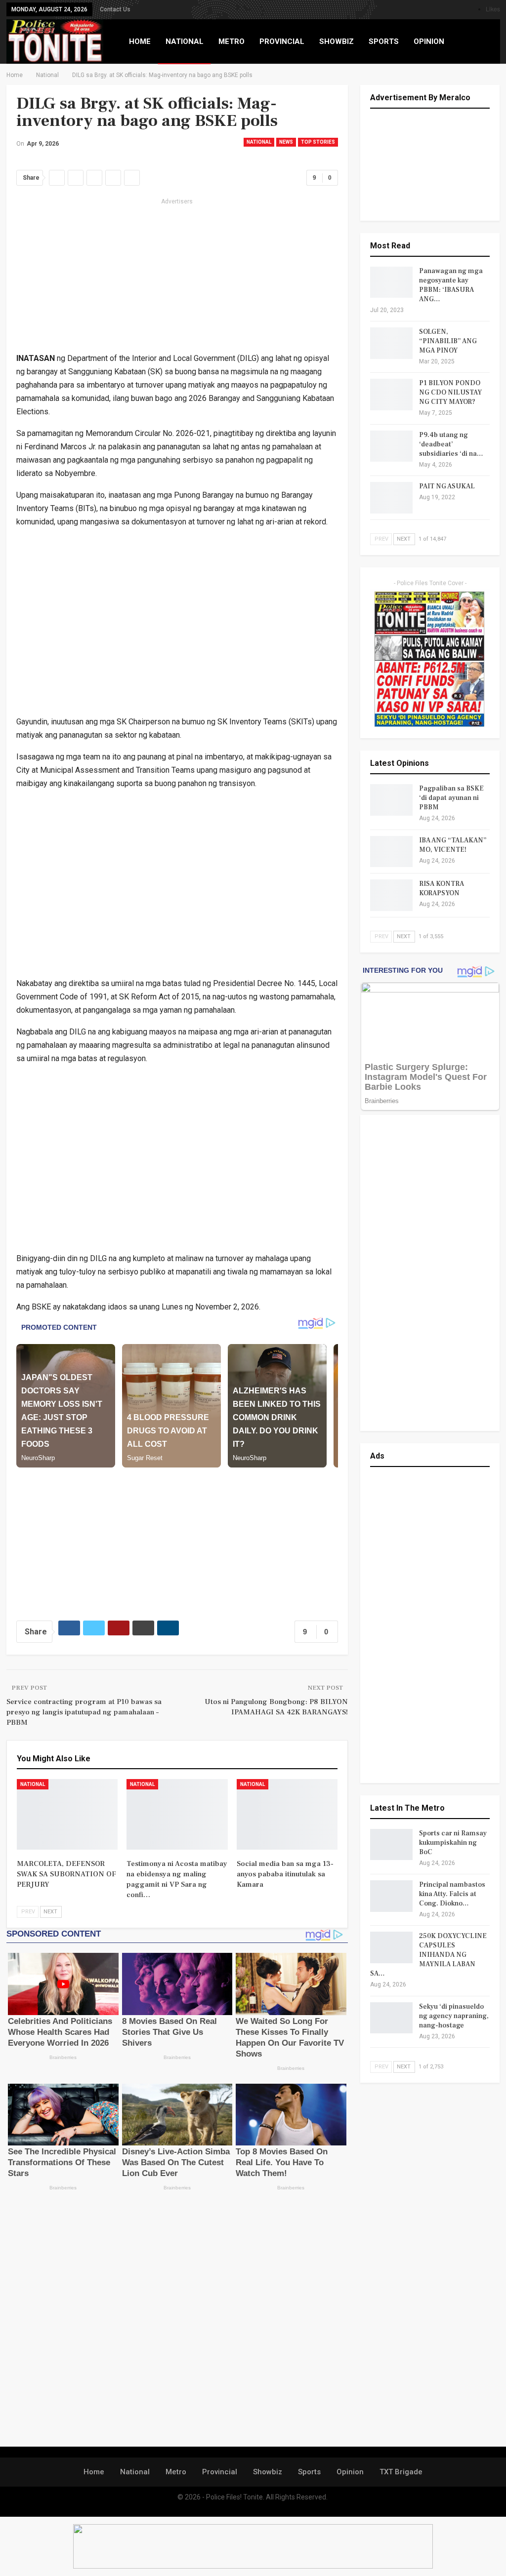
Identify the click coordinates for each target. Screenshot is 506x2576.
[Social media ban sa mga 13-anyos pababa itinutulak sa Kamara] (287, 1814)
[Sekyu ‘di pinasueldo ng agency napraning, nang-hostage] (391, 2018)
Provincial (220, 2472)
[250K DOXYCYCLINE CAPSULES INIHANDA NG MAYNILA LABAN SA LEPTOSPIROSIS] (391, 1947)
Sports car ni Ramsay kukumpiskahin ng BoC (453, 1843)
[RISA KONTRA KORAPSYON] (391, 895)
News (286, 142)
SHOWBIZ (337, 41)
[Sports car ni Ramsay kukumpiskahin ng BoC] (391, 1845)
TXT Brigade (401, 2472)
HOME (140, 41)
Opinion (350, 2472)
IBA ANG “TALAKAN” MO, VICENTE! (453, 845)
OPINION (429, 41)
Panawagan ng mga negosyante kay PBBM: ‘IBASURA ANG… (451, 285)
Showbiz (268, 2472)
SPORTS (384, 41)
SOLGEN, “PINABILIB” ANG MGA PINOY (448, 341)
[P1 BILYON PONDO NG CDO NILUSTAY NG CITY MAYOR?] (391, 395)
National (259, 142)
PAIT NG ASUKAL (447, 486)
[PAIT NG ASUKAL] (391, 498)
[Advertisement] (177, 277)
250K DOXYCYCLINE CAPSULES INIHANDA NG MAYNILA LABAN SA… (428, 1955)
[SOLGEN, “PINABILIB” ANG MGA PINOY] (391, 343)
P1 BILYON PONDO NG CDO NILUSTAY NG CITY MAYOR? (450, 393)
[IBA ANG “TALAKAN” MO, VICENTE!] (391, 852)
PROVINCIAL (282, 41)
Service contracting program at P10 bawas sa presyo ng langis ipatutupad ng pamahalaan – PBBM (84, 1712)
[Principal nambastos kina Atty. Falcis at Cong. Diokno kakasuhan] (391, 1896)
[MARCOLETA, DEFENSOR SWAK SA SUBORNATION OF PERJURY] (67, 1814)
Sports (309, 2472)
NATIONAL (185, 41)
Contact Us (115, 9)
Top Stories (318, 142)
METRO (232, 41)
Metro (176, 2472)
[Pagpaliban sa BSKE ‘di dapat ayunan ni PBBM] (391, 800)
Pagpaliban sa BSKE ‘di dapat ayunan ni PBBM (451, 798)
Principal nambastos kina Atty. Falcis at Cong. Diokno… (452, 1894)
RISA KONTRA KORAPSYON (442, 889)
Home (94, 2472)
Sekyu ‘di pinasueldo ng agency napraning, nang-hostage (454, 2016)
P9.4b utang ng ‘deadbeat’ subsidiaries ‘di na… (451, 444)
